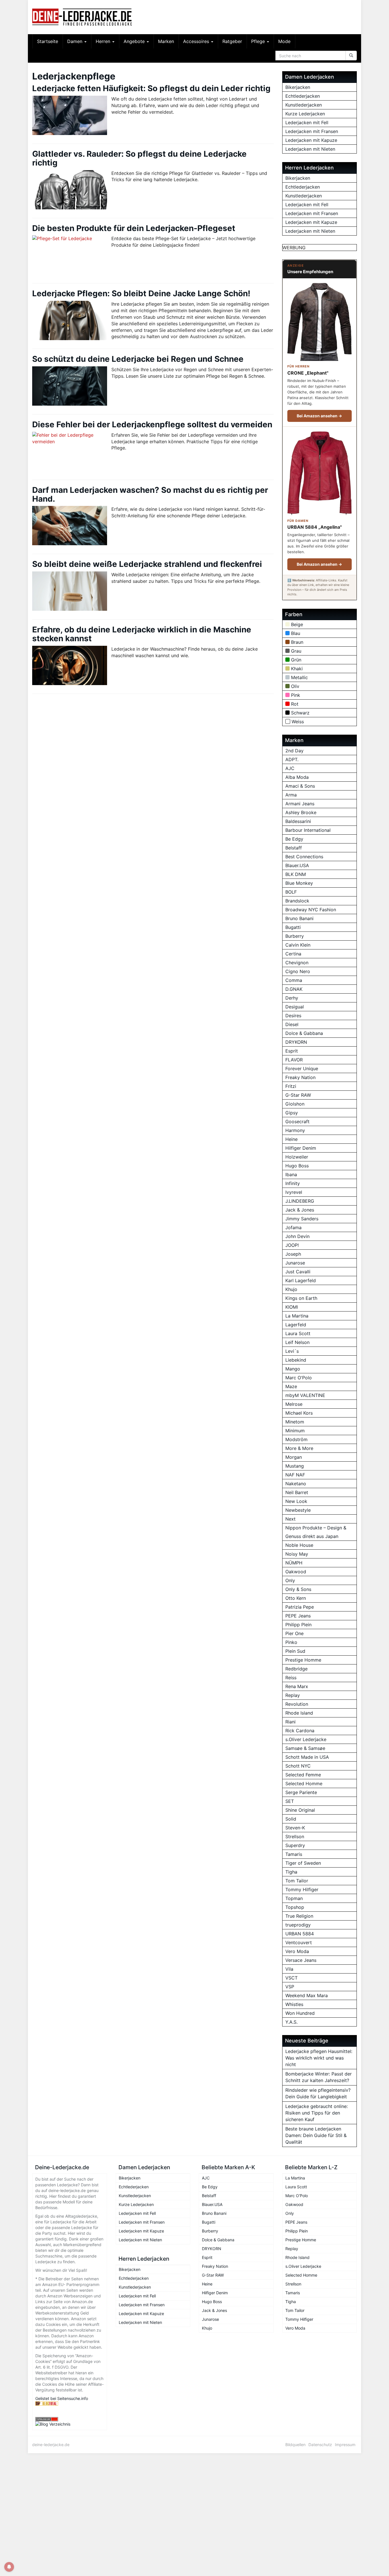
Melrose (294, 1404)
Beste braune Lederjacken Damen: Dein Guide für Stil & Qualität (316, 2135)
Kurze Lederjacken (305, 114)
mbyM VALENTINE (305, 1395)
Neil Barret (297, 1492)
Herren (104, 41)
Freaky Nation (300, 1077)
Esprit (292, 1051)
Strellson (295, 1837)
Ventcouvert (299, 1942)
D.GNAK (294, 989)
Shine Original (300, 1810)
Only (290, 1580)
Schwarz (300, 713)
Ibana (291, 1174)
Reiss (291, 1678)
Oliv (295, 686)
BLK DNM (296, 874)
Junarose (295, 1263)
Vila (289, 1969)
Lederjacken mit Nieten (310, 149)
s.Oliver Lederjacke (306, 1739)
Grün (296, 660)
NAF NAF (295, 1475)
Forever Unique (302, 1069)
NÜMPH (294, 1563)
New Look (296, 1501)
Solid (291, 1819)
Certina (293, 954)
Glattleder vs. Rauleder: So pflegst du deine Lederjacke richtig (139, 158)
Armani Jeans (300, 804)
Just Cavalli (298, 1272)
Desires (293, 1016)
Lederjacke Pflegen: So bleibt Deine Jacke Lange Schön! (141, 293)
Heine (291, 1139)
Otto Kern (296, 1598)
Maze (291, 1386)
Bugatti (293, 927)
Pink (296, 695)
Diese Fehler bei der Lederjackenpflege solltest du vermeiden (152, 424)
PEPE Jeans (298, 1616)
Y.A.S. (291, 2022)
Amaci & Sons (300, 786)
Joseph (293, 1254)
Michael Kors (299, 1413)
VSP (290, 1987)
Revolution (297, 1704)
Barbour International (308, 830)
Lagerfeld (296, 1325)
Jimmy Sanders (302, 1219)
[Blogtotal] (70, 2404)
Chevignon (297, 963)
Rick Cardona (300, 1731)
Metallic (299, 677)
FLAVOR (294, 1060)
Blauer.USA (297, 865)
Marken (166, 41)
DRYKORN (296, 1042)
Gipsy (292, 1113)
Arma (291, 795)
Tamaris (294, 1854)
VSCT (291, 1978)
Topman (294, 1898)
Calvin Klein (298, 945)
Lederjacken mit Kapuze (311, 140)
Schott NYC (298, 1766)
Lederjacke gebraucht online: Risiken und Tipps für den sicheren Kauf (317, 2113)
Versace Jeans (301, 1960)
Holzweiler (297, 1157)
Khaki (297, 669)
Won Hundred (300, 2013)
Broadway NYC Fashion (311, 910)
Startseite (48, 41)
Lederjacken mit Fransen (312, 131)
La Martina (297, 1316)
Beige (297, 624)
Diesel (292, 1024)
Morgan (294, 1457)
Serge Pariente (301, 1792)
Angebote (135, 41)
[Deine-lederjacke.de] (83, 17)
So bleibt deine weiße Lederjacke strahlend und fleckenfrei (147, 564)
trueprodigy (298, 1925)
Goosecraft (297, 1121)
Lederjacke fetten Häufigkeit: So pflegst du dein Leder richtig (151, 88)
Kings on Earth (301, 1298)
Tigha (291, 1872)
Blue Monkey (299, 883)
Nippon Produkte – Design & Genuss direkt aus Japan (316, 1532)
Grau (296, 651)
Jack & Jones (300, 1210)
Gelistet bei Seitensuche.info (62, 2398)
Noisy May (297, 1554)
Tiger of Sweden (303, 1863)
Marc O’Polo (297, 2196)
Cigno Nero (298, 971)
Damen (75, 41)
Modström (296, 1439)
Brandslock (297, 901)
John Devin (297, 1236)
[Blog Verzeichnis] (70, 2424)
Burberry (295, 936)
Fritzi (291, 1086)
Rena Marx (297, 1686)
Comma (294, 980)
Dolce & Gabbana (304, 1033)
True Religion (299, 1916)
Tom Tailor (297, 1881)
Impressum (345, 2445)
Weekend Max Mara (307, 1995)
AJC (290, 768)
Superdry (295, 1845)
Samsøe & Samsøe (305, 1748)
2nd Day (294, 751)
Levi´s (292, 1351)
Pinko (291, 1642)
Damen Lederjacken (144, 2167)
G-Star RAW (298, 1095)
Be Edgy (294, 839)
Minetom (295, 1422)
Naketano (296, 1484)
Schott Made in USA (307, 1757)
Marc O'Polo (299, 1378)
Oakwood (296, 1572)
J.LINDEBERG (300, 1201)
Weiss (298, 722)
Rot (295, 704)
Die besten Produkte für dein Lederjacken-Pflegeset (134, 228)
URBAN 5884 (300, 1934)
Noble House (299, 1545)
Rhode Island (299, 1713)
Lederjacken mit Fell (307, 122)
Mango (293, 1369)
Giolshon (295, 1104)
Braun (297, 642)
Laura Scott (298, 1333)
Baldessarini (298, 821)
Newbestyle (298, 1510)
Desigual (295, 1007)
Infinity (293, 1183)
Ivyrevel (294, 1192)
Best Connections (304, 857)
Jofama (293, 1227)
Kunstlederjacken (304, 105)
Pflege (259, 41)
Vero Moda (297, 1951)
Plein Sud (295, 1651)
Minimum (295, 1431)
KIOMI (292, 1307)
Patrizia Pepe (300, 1607)
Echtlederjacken (303, 96)
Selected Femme (303, 1775)
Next (290, 1519)
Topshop (295, 1907)
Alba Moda (297, 777)
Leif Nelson (297, 1342)
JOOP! (292, 1245)
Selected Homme (304, 1784)
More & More (299, 1448)
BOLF (291, 892)
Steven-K (295, 1828)
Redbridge (296, 1669)
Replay (293, 1695)
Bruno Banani (299, 918)
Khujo (291, 1289)
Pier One (294, 1633)
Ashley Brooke (301, 812)
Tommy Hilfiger (302, 1889)
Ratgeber (232, 41)
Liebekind (296, 1360)
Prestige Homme (303, 1660)
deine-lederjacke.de (51, 2445)
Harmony (295, 1130)
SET (290, 1801)
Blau (296, 633)
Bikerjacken (298, 87)
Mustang (295, 1466)
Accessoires (197, 41)
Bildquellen (295, 2445)
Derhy (292, 998)
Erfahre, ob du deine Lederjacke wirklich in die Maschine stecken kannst (142, 634)
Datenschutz (320, 2445)
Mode (284, 41)
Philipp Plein (298, 1625)
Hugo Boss (297, 1166)
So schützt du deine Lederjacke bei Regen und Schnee (138, 359)
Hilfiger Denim (301, 1148)
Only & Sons (298, 1589)
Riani (290, 1722)
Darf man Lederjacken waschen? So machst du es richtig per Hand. (150, 494)
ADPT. (292, 759)
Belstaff (294, 848)
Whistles (294, 2004)
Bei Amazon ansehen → (319, 416)
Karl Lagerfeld (301, 1280)
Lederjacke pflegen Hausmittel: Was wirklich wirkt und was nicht (319, 2058)
